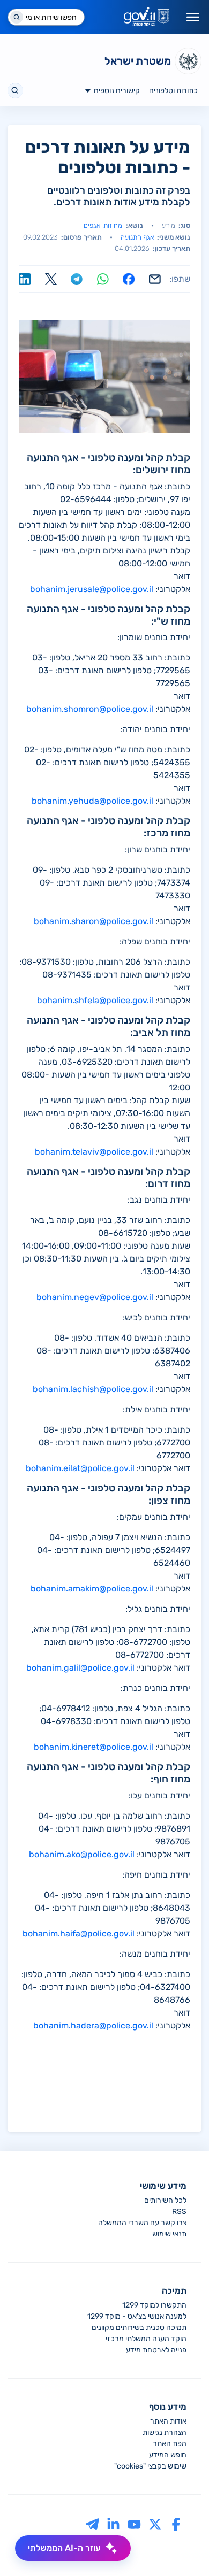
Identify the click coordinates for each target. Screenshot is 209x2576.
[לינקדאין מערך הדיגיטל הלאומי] (113, 2524)
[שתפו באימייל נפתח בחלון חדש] (155, 279)
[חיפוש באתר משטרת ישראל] (15, 91)
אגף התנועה (137, 237)
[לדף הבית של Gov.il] (147, 17)
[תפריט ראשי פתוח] (193, 17)
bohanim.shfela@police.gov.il (95, 1000)
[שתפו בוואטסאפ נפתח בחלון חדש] (103, 279)
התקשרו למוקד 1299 (154, 2305)
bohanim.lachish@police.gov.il (93, 1389)
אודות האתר (168, 2421)
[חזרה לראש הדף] (181, 2548)
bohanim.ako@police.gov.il (82, 1854)
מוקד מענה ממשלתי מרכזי (146, 2339)
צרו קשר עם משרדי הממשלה (142, 2223)
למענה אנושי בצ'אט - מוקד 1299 (137, 2316)
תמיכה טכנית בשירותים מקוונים (139, 2328)
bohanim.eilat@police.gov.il (80, 1468)
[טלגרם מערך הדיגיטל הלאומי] (92, 2524)
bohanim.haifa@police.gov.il (79, 1933)
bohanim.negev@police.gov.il (95, 1297)
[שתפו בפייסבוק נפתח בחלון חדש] (129, 279)
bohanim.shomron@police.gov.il (90, 709)
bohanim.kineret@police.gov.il (94, 1747)
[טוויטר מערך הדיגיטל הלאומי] (155, 2524)
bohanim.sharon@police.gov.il (94, 921)
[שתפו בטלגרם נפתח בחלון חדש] (77, 279)
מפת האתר (170, 2444)
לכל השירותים (165, 2200)
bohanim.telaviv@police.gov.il (94, 1152)
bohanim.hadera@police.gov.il (93, 2025)
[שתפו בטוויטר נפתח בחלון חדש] (51, 279)
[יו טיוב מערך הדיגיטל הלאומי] (134, 2524)
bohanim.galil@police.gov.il (80, 1668)
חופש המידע (168, 2455)
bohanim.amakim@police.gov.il (92, 1589)
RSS (179, 2212)
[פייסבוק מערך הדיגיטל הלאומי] (176, 2524)
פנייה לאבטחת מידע (156, 2350)
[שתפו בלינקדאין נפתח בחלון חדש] (25, 279)
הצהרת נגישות (165, 2432)
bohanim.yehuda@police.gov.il (92, 801)
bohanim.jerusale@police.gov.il (92, 589)
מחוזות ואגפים (103, 225)
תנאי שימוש (169, 2234)
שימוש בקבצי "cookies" (150, 2466)
